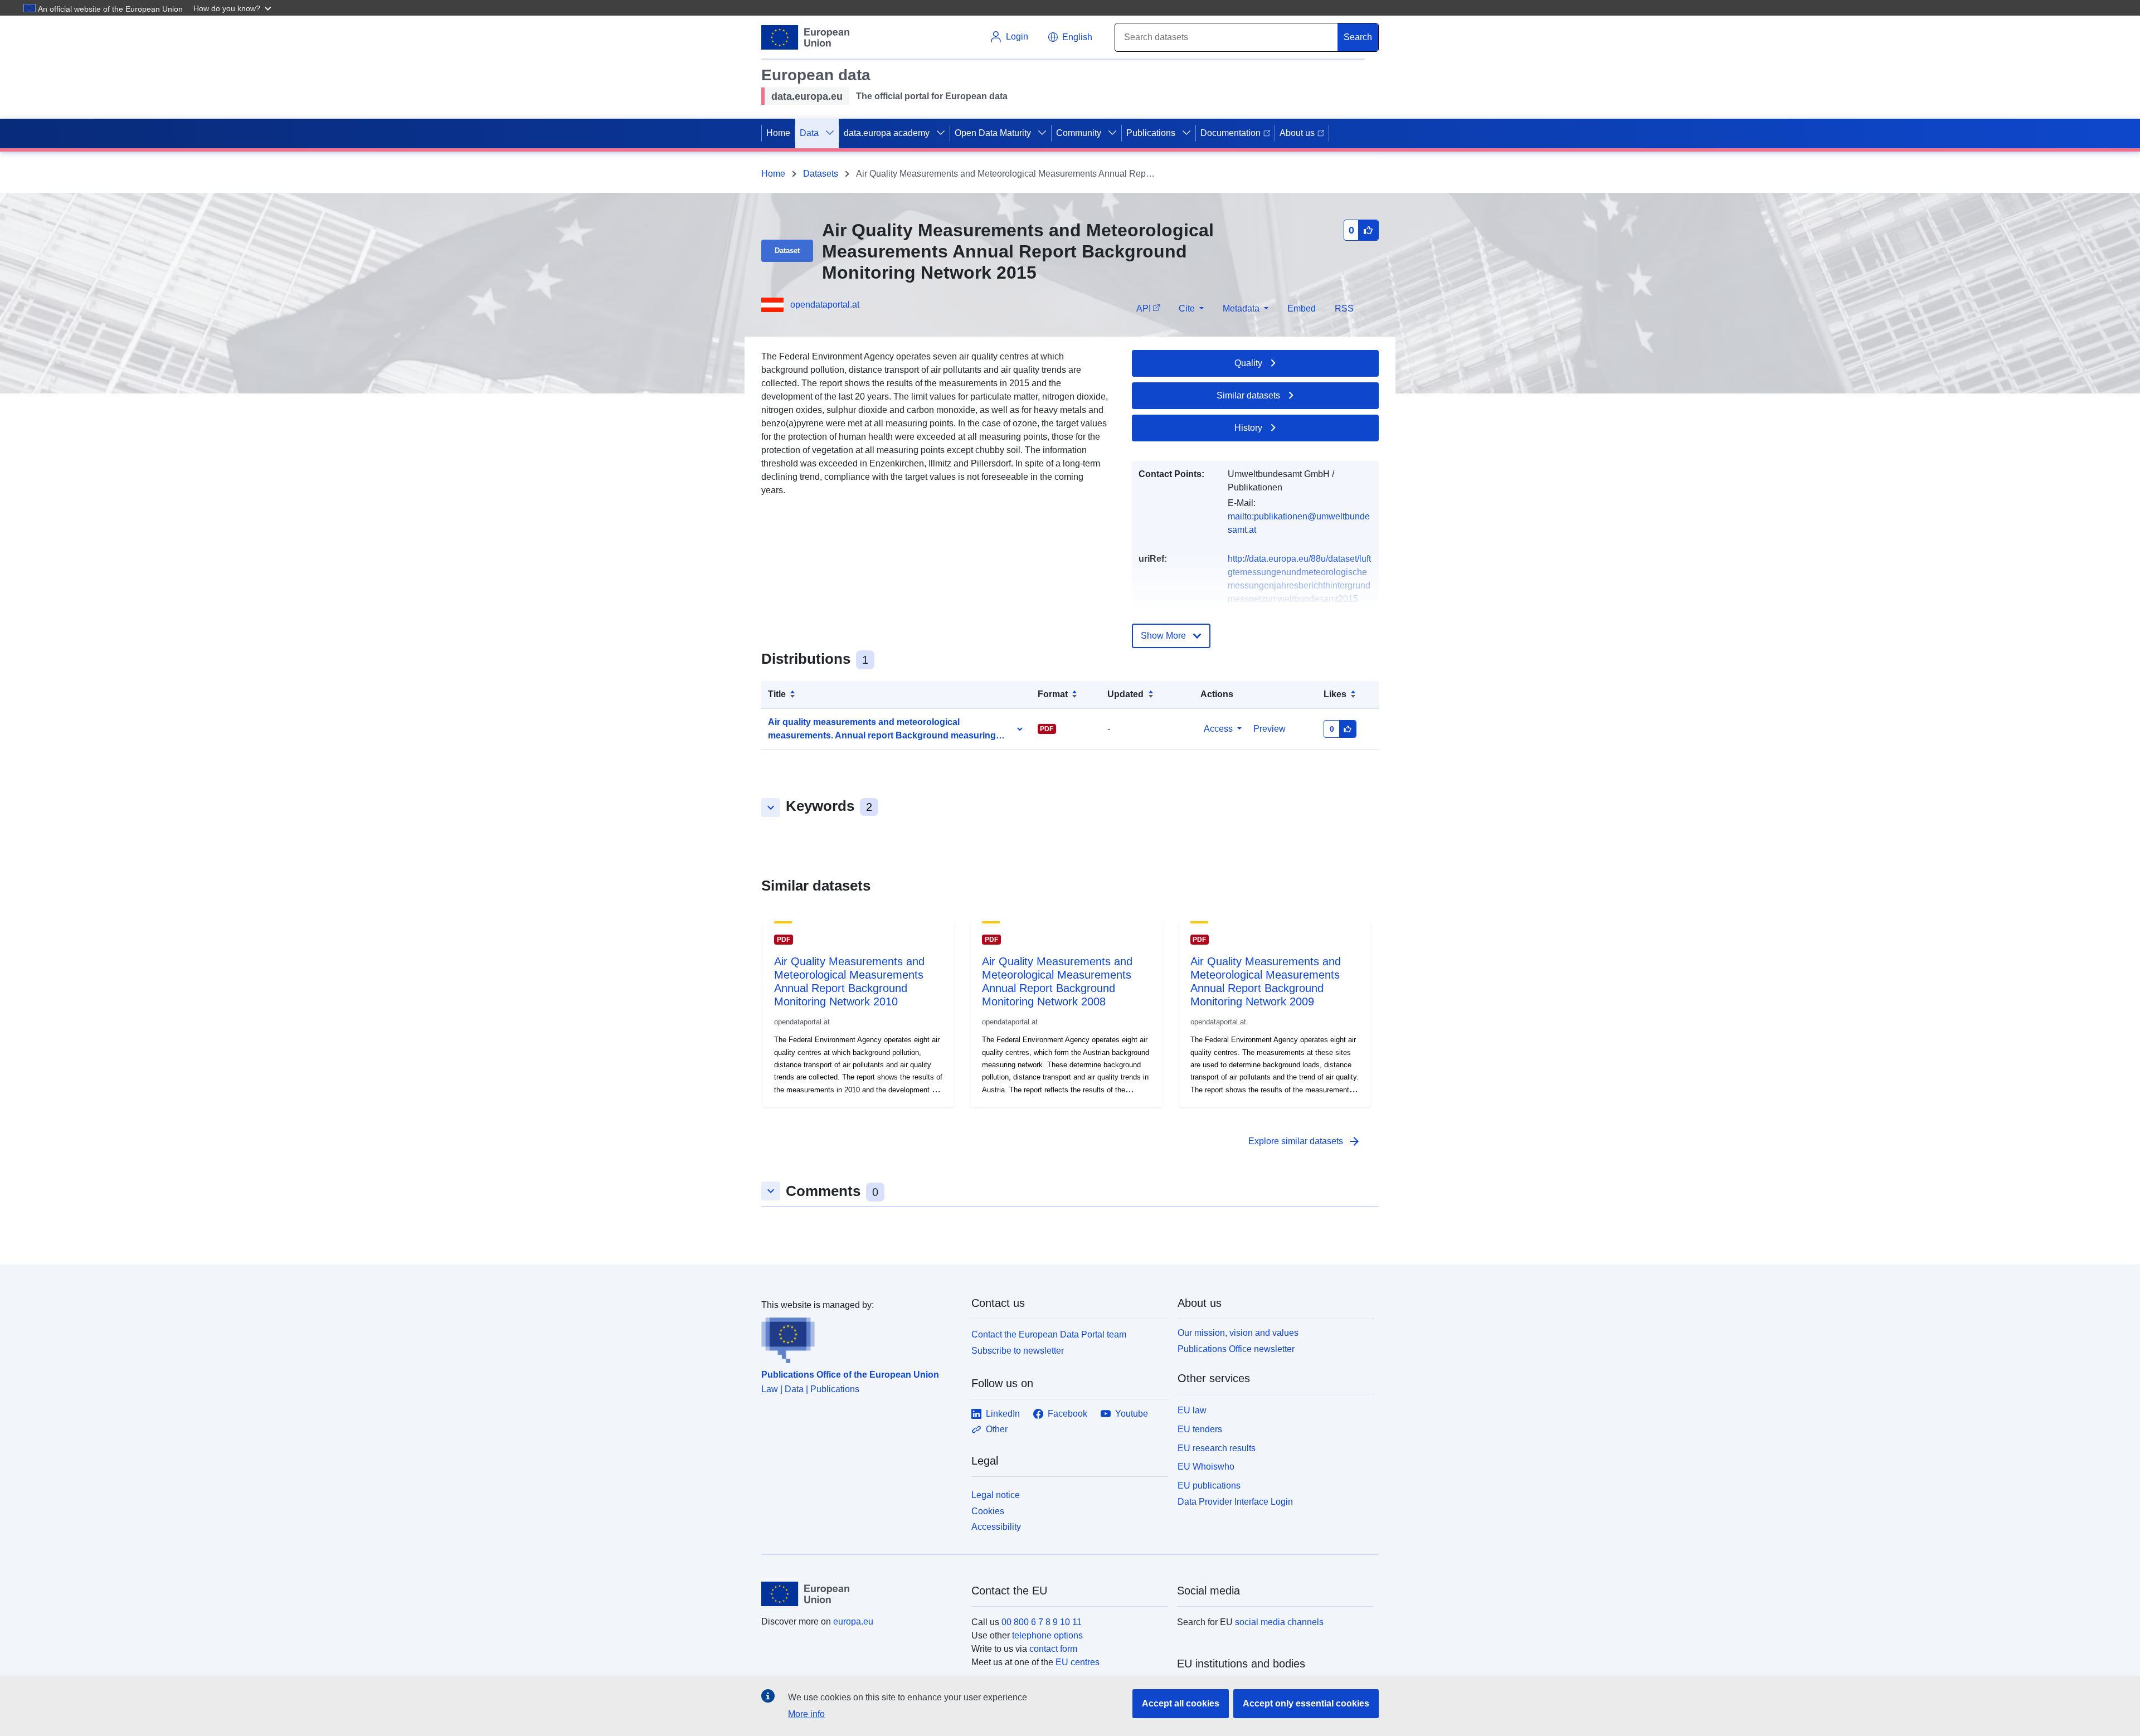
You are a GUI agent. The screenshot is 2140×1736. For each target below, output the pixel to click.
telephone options (1047, 1635)
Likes (1335, 694)
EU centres (1078, 1662)
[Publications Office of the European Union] (860, 1338)
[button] (234, 8)
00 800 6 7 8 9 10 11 (1042, 1622)
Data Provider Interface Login (1235, 1502)
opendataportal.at (825, 305)
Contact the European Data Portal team (1049, 1334)
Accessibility (996, 1527)
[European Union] (860, 1594)
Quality (1248, 363)
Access (1218, 729)
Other (997, 1429)
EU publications (1209, 1485)
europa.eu (853, 1621)
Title (777, 694)
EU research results (1217, 1448)
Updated (1125, 694)
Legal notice (996, 1495)
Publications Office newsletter (1236, 1349)
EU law (1192, 1410)
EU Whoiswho (1206, 1467)
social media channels (1279, 1622)
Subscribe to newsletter (1018, 1351)
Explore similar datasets (1305, 1141)
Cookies (988, 1511)
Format (1053, 694)
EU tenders (1200, 1429)
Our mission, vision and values (1238, 1333)
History (1248, 428)
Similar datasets (1248, 395)
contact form (1053, 1649)
